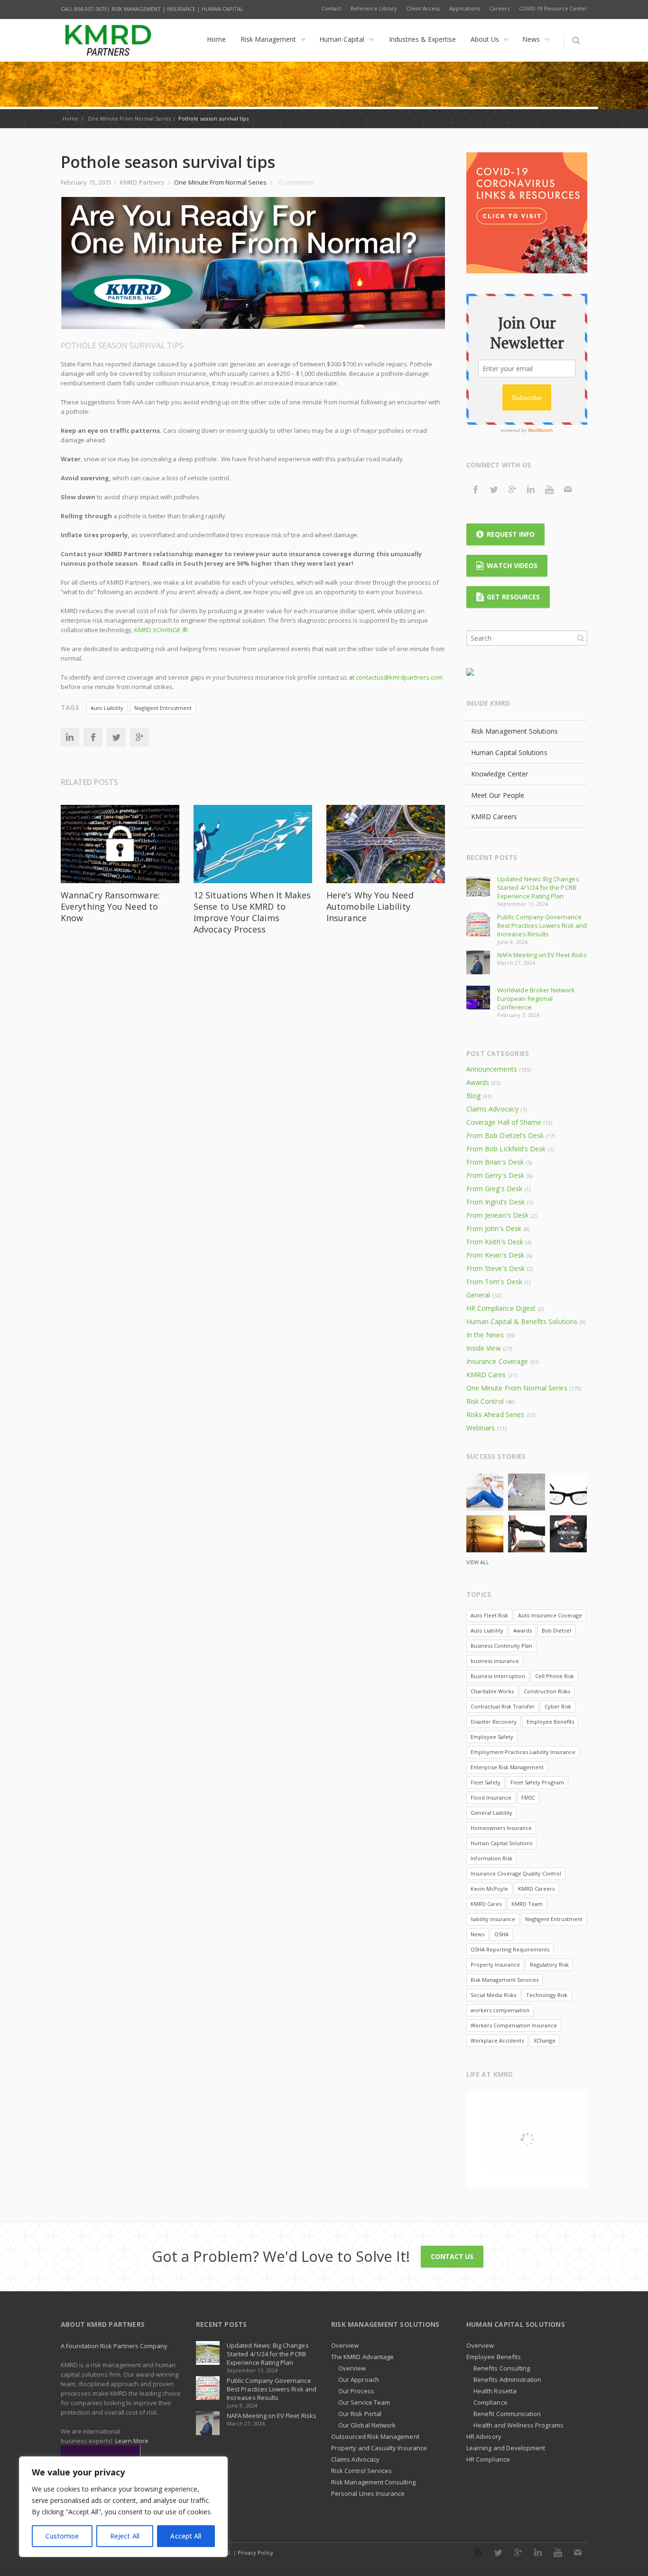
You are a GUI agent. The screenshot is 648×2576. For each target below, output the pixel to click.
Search (581, 638)
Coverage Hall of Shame (504, 1122)
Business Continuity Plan (501, 1646)
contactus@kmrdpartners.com (399, 677)
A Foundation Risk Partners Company (114, 2346)
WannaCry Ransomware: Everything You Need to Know (110, 906)
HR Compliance (488, 2459)
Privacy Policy (255, 2553)
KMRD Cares (486, 1375)
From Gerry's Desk (495, 1175)
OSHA (501, 1934)
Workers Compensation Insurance (514, 2025)
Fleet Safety (486, 1782)
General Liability (491, 1813)
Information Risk (491, 1858)
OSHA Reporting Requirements (510, 1949)
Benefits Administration (508, 2380)
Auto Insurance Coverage (550, 1615)
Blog (473, 1096)
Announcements (492, 1069)
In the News (485, 1335)
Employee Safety (492, 1737)
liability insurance (493, 1919)
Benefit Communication (507, 2414)
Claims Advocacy (492, 1109)
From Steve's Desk (495, 1268)
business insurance (495, 1661)
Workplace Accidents (497, 2040)
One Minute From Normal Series (129, 118)
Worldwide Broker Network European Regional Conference (536, 999)
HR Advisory (484, 2436)
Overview (345, 2345)
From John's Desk (494, 1228)
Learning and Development (506, 2448)
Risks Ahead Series (495, 1414)
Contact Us (452, 2256)
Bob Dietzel (556, 1630)
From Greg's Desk (494, 1189)
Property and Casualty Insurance (379, 2448)
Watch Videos (512, 565)
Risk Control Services (361, 2471)
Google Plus (512, 489)
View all (478, 1562)
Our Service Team (364, 2402)
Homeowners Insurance (501, 1828)
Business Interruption (498, 1676)
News (477, 1934)
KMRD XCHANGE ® (161, 630)
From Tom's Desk (494, 1282)
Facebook (93, 737)
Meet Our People (498, 795)
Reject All (125, 2536)
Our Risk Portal (360, 2414)
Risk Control (485, 1401)
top (629, 2557)
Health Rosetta (495, 2391)
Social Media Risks (493, 1995)
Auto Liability (107, 708)
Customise (62, 2536)
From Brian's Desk (495, 1162)
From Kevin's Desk (495, 1255)
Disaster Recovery (494, 1722)
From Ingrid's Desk (495, 1202)
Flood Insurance (491, 1797)
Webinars (481, 1428)
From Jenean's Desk (497, 1215)
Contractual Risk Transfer (503, 1706)
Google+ (139, 737)
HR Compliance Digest (501, 1308)
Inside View (484, 1348)
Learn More (132, 2441)
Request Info (511, 534)
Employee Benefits (550, 1722)
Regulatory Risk (549, 1965)
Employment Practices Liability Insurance (523, 1752)
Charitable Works (492, 1691)
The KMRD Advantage (362, 2357)
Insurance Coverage (497, 1361)
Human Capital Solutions (509, 752)
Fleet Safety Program (537, 1782)
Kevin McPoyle (489, 1889)
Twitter (116, 737)
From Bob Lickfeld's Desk (506, 1149)
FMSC (528, 1797)
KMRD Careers (494, 817)
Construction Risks (547, 1691)
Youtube (549, 489)
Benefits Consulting (502, 2368)
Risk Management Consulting (373, 2482)
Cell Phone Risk (555, 1676)
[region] (123, 2507)
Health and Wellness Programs (518, 2425)
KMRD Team (527, 1904)
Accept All (186, 2536)
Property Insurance (495, 1965)
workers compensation (500, 2010)
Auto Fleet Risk (489, 1615)
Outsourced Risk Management (375, 2436)
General (478, 1295)
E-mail (568, 489)
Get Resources (513, 597)
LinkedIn (70, 737)
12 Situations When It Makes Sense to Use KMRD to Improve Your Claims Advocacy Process (252, 912)
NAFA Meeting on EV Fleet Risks (542, 955)
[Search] (576, 40)
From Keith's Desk (495, 1242)
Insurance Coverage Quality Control (516, 1873)
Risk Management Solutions (514, 731)
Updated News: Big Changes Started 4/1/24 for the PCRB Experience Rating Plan (538, 887)
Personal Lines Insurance (368, 2493)
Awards (478, 1082)
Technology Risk (547, 1995)
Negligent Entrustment (163, 708)
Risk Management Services (505, 1980)
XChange (545, 2040)
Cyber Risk (558, 1706)
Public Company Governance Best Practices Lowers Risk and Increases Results (542, 925)
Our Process (356, 2391)
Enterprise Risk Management (507, 1767)
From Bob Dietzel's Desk (505, 1135)
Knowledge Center (500, 774)
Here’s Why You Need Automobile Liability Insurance (370, 906)
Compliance (491, 2402)
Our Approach (359, 2380)
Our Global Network (367, 2425)
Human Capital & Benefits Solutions (522, 1321)
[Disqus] (253, 1082)
